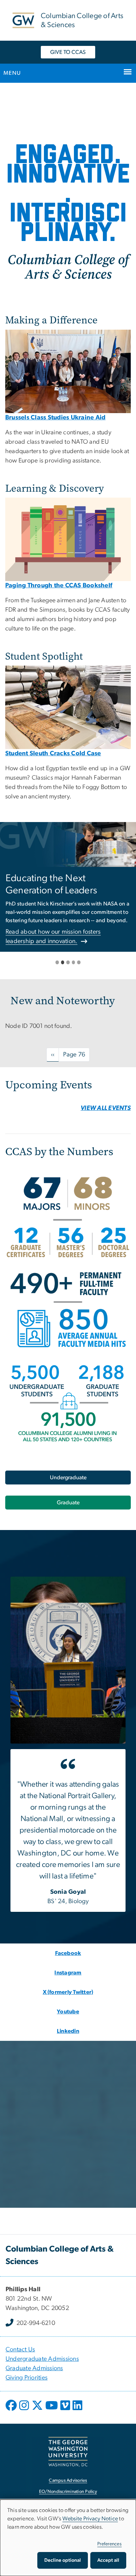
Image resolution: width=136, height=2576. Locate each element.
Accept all (108, 2560)
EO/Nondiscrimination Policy (68, 2492)
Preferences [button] (109, 2544)
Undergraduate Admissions (42, 2359)
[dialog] (68, 2538)
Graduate (68, 1503)
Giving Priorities (27, 2378)
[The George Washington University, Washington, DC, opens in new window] (68, 2452)
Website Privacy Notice (90, 2519)
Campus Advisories (68, 2481)
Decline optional (63, 2560)
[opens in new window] (12, 2410)
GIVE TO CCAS (68, 52)
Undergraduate (68, 1478)
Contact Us (20, 2350)
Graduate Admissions (34, 2368)
